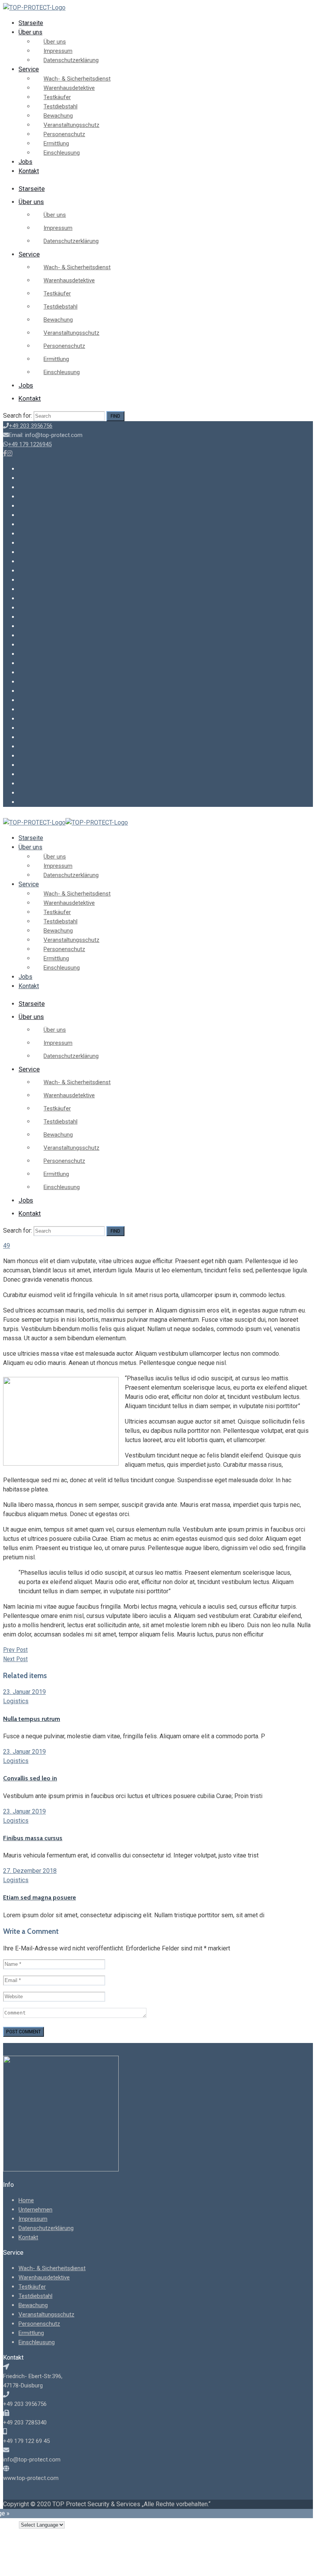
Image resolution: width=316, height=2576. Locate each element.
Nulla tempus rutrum (32, 1719)
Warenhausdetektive (69, 88)
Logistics (16, 1701)
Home (26, 2200)
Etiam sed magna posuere (39, 1897)
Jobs (25, 162)
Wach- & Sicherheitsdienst (77, 79)
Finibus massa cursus (33, 1838)
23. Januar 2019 (24, 1692)
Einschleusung (62, 153)
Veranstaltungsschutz (71, 125)
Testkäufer (57, 97)
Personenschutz (64, 134)
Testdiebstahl (61, 106)
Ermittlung (56, 143)
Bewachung (58, 116)
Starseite (31, 23)
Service (29, 69)
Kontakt (29, 171)
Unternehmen (35, 2210)
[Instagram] (10, 453)
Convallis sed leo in (30, 1778)
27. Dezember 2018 (30, 1871)
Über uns (30, 32)
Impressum (58, 51)
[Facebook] (5, 453)
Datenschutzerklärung (71, 60)
